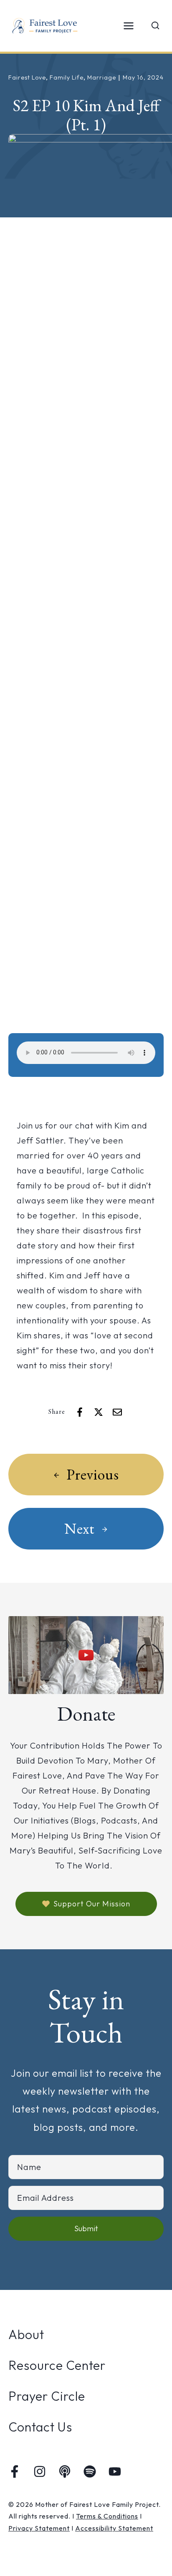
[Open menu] (128, 26)
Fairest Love (27, 77)
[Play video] (86, 1655)
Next (80, 1528)
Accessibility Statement (114, 2528)
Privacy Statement (39, 2528)
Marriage (102, 77)
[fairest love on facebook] (15, 2471)
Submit (86, 2228)
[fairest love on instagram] (40, 2471)
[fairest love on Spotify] (90, 2471)
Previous (93, 1474)
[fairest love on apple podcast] (65, 2471)
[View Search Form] (155, 26)
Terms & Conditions (107, 2516)
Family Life (67, 77)
